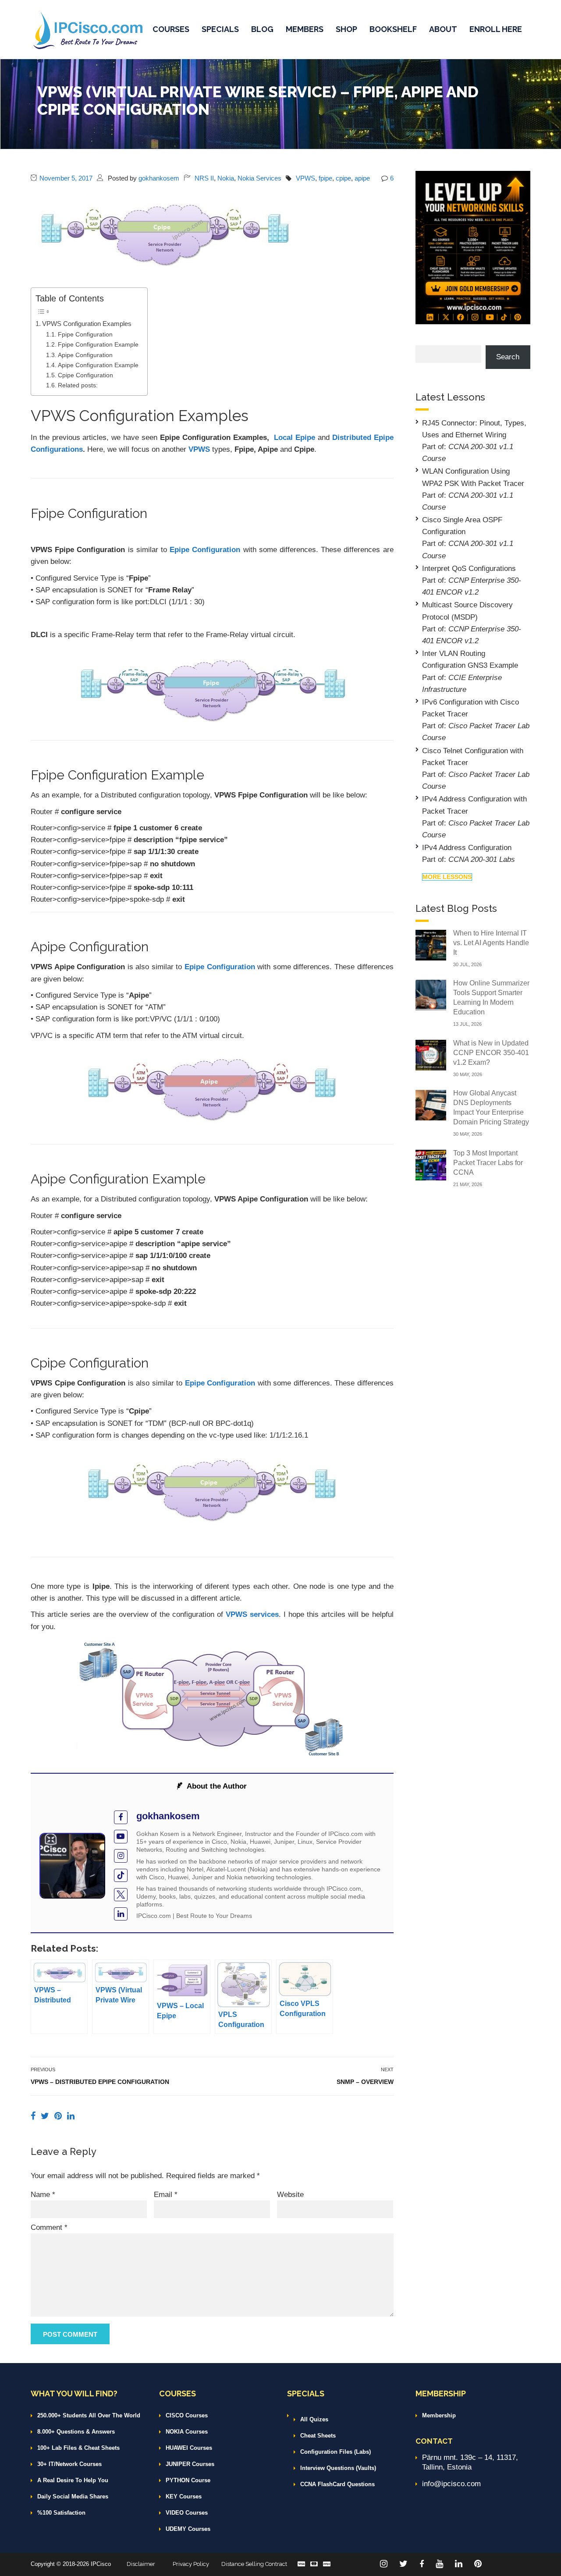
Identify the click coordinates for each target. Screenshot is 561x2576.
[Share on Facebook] (34, 2116)
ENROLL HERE (496, 29)
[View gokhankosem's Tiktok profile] (121, 1876)
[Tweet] (46, 2116)
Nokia (226, 178)
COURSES (171, 29)
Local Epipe (296, 438)
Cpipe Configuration (85, 375)
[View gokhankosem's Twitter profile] (121, 1895)
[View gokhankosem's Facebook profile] (121, 1817)
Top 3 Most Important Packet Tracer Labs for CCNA (488, 1163)
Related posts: (78, 385)
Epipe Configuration (205, 550)
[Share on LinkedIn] (71, 2116)
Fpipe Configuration (85, 335)
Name (43, 2195)
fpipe (325, 178)
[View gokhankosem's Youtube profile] (121, 1837)
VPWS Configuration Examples (87, 324)
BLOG (262, 29)
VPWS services (252, 1614)
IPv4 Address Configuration (467, 848)
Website (290, 2195)
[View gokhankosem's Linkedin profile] (121, 1914)
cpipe (343, 178)
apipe (362, 178)
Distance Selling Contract (254, 2564)
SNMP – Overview (365, 2082)
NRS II (204, 178)
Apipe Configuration (85, 355)
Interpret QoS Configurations (469, 569)
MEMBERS (305, 29)
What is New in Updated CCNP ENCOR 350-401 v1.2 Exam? (491, 1053)
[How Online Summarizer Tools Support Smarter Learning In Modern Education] (431, 994)
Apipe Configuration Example (98, 365)
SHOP (346, 29)
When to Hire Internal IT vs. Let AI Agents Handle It (491, 943)
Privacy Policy (191, 2564)
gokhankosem (159, 178)
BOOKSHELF (393, 29)
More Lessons (447, 877)
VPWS (305, 178)
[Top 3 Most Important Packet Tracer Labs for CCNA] (431, 1164)
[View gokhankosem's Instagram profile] (121, 1856)
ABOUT (443, 29)
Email (166, 2195)
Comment (49, 2227)
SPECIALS (220, 29)
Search (508, 357)
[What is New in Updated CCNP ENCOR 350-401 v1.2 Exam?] (431, 1054)
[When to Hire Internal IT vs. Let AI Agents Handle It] (431, 944)
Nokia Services (259, 178)
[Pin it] (59, 2116)
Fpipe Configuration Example (98, 345)
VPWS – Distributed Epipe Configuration (100, 2082)
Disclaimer (141, 2564)
